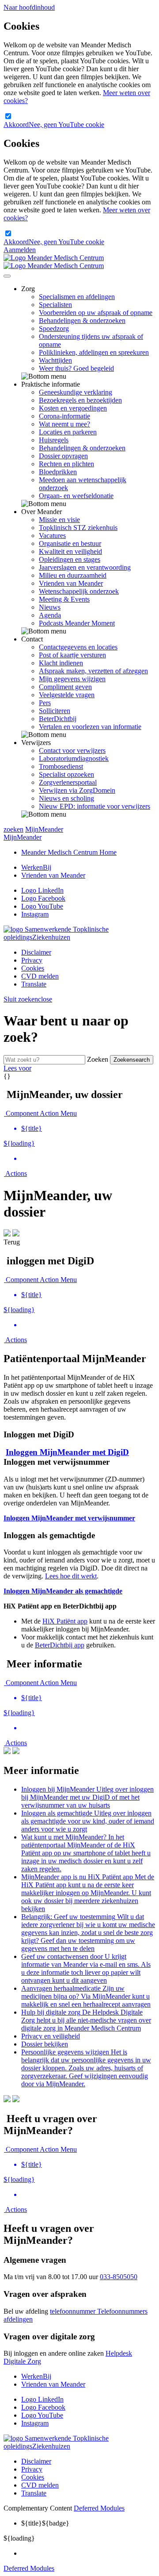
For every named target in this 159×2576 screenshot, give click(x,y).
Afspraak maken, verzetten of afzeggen (93, 671)
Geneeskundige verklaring (76, 392)
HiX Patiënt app (65, 1621)
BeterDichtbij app (60, 1645)
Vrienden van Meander (71, 583)
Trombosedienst (61, 766)
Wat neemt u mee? (64, 424)
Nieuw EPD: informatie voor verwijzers (95, 806)
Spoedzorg (54, 328)
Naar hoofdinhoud (29, 7)
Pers (45, 703)
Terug (12, 1242)
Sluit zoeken (28, 999)
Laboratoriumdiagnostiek (74, 758)
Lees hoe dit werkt (71, 1576)
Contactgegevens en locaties (78, 647)
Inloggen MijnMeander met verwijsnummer (69, 1518)
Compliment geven (65, 687)
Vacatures (52, 536)
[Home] (54, 262)
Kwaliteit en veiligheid (70, 551)
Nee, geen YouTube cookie (66, 125)
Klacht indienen (61, 663)
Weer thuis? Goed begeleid (76, 368)
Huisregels (54, 440)
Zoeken (98, 1059)
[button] (15, 1173)
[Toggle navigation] (7, 276)
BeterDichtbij (58, 719)
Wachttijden (55, 360)
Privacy (32, 960)
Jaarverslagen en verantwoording (85, 567)
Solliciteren (55, 711)
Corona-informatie (64, 416)
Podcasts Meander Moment (77, 623)
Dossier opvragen (63, 456)
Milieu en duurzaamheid (73, 575)
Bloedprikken (58, 472)
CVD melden (40, 976)
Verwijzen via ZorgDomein (77, 790)
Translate (34, 984)
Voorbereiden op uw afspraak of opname (96, 313)
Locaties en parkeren (68, 432)
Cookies (33, 968)
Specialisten (55, 305)
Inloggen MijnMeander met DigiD (67, 1452)
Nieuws (50, 607)
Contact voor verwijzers (72, 751)
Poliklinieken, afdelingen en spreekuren (94, 352)
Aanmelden (20, 250)
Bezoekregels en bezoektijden (80, 400)
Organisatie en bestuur (70, 543)
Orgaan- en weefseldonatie (76, 496)
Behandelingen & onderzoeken (82, 321)
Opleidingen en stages (70, 559)
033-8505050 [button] (119, 2277)
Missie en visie (59, 520)
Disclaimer (36, 952)
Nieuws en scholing (66, 798)
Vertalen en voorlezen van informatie (90, 727)
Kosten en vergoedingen (73, 408)
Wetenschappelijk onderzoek (79, 591)
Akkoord (16, 125)
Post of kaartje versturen (72, 655)
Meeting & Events (64, 599)
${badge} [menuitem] (45, 2523)
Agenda (50, 615)
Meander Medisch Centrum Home (69, 852)
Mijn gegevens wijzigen (72, 679)
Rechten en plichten (66, 464)
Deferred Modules (99, 2508)
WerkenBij (36, 867)
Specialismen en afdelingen (77, 297)
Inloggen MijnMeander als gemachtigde (63, 1591)
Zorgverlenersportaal (68, 782)
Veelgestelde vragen (67, 695)
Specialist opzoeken (66, 774)
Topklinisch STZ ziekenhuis (78, 528)
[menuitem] (88, 1129)
